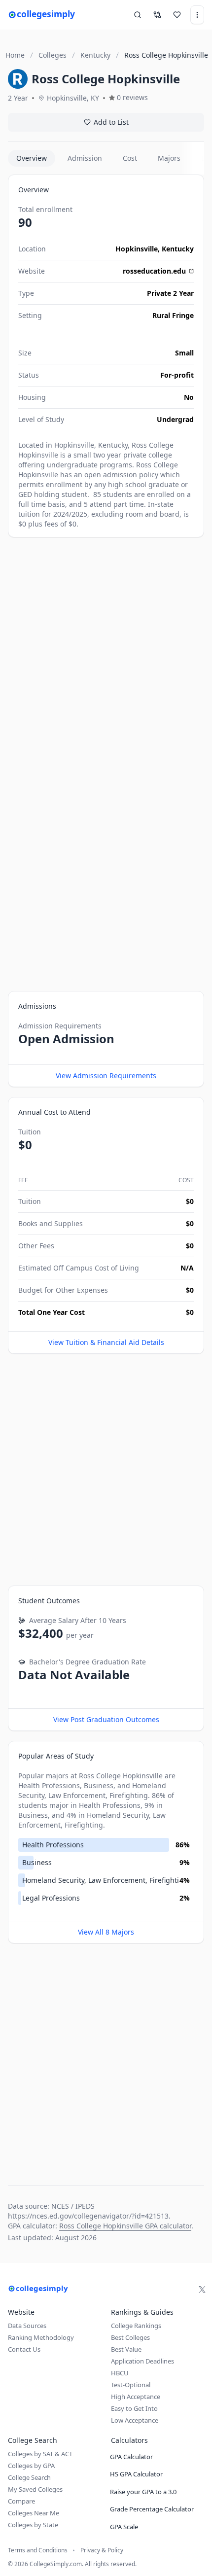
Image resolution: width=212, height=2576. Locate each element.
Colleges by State (33, 2525)
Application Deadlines (142, 2361)
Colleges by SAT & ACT (40, 2454)
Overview (32, 158)
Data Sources (27, 2326)
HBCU (120, 2373)
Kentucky (178, 249)
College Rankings (136, 2326)
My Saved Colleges (35, 2489)
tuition (29, 514)
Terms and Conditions (38, 2550)
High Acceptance (136, 2397)
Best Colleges (130, 2337)
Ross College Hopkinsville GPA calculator (125, 2226)
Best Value (126, 2349)
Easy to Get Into (134, 2408)
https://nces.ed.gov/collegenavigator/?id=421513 (88, 2216)
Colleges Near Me (34, 2513)
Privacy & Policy (102, 2550)
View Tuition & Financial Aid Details (106, 1342)
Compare (21, 2501)
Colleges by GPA (31, 2466)
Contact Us (24, 2349)
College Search (29, 2477)
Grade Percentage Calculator (152, 2509)
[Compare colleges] (157, 15)
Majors (169, 158)
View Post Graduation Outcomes (106, 1719)
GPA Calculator (131, 2457)
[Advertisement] (106, 653)
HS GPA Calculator (136, 2474)
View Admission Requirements (106, 1076)
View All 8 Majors (106, 1932)
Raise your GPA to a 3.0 (143, 2492)
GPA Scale (124, 2527)
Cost (130, 158)
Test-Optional (131, 2385)
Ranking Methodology (41, 2337)
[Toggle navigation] (197, 15)
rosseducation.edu (154, 271)
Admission (85, 158)
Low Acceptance (135, 2420)
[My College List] (177, 15)
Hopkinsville (137, 249)
